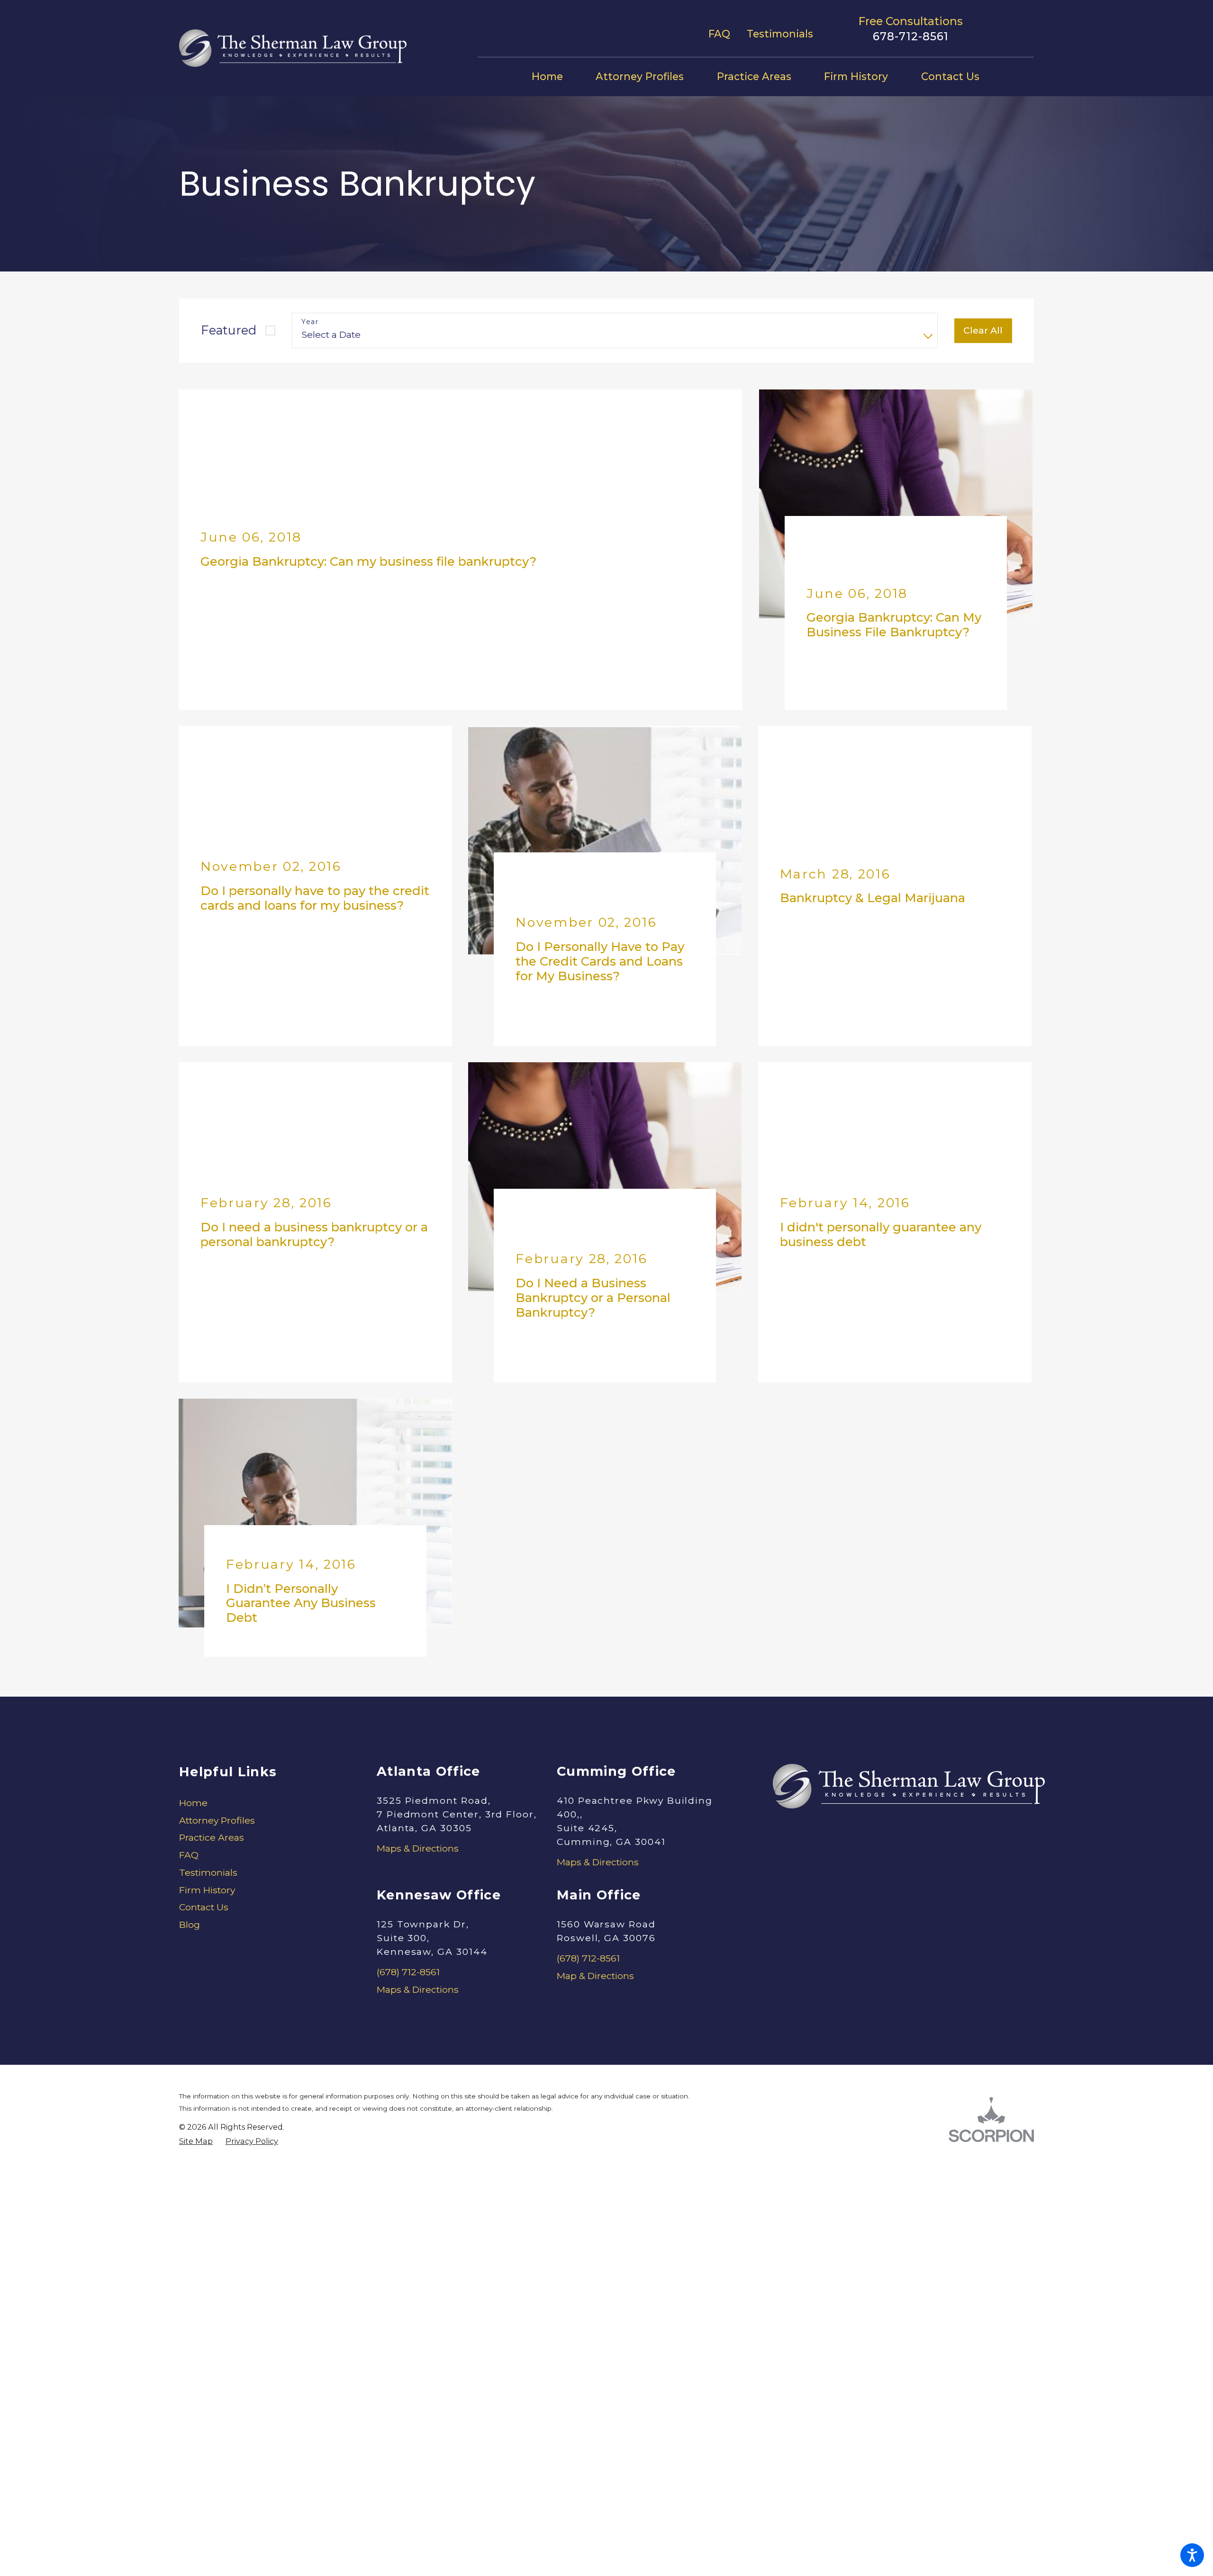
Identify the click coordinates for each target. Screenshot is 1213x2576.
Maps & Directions (418, 1722)
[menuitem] (556, 77)
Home (193, 1677)
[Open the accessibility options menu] (1192, 2555)
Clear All (983, 330)
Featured (229, 330)
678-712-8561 (911, 36)
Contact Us (204, 1781)
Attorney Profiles (217, 1694)
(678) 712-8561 (408, 1846)
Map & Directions (595, 1850)
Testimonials (780, 34)
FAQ (719, 34)
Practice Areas (212, 1712)
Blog (190, 1799)
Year (310, 322)
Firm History (207, 1764)
